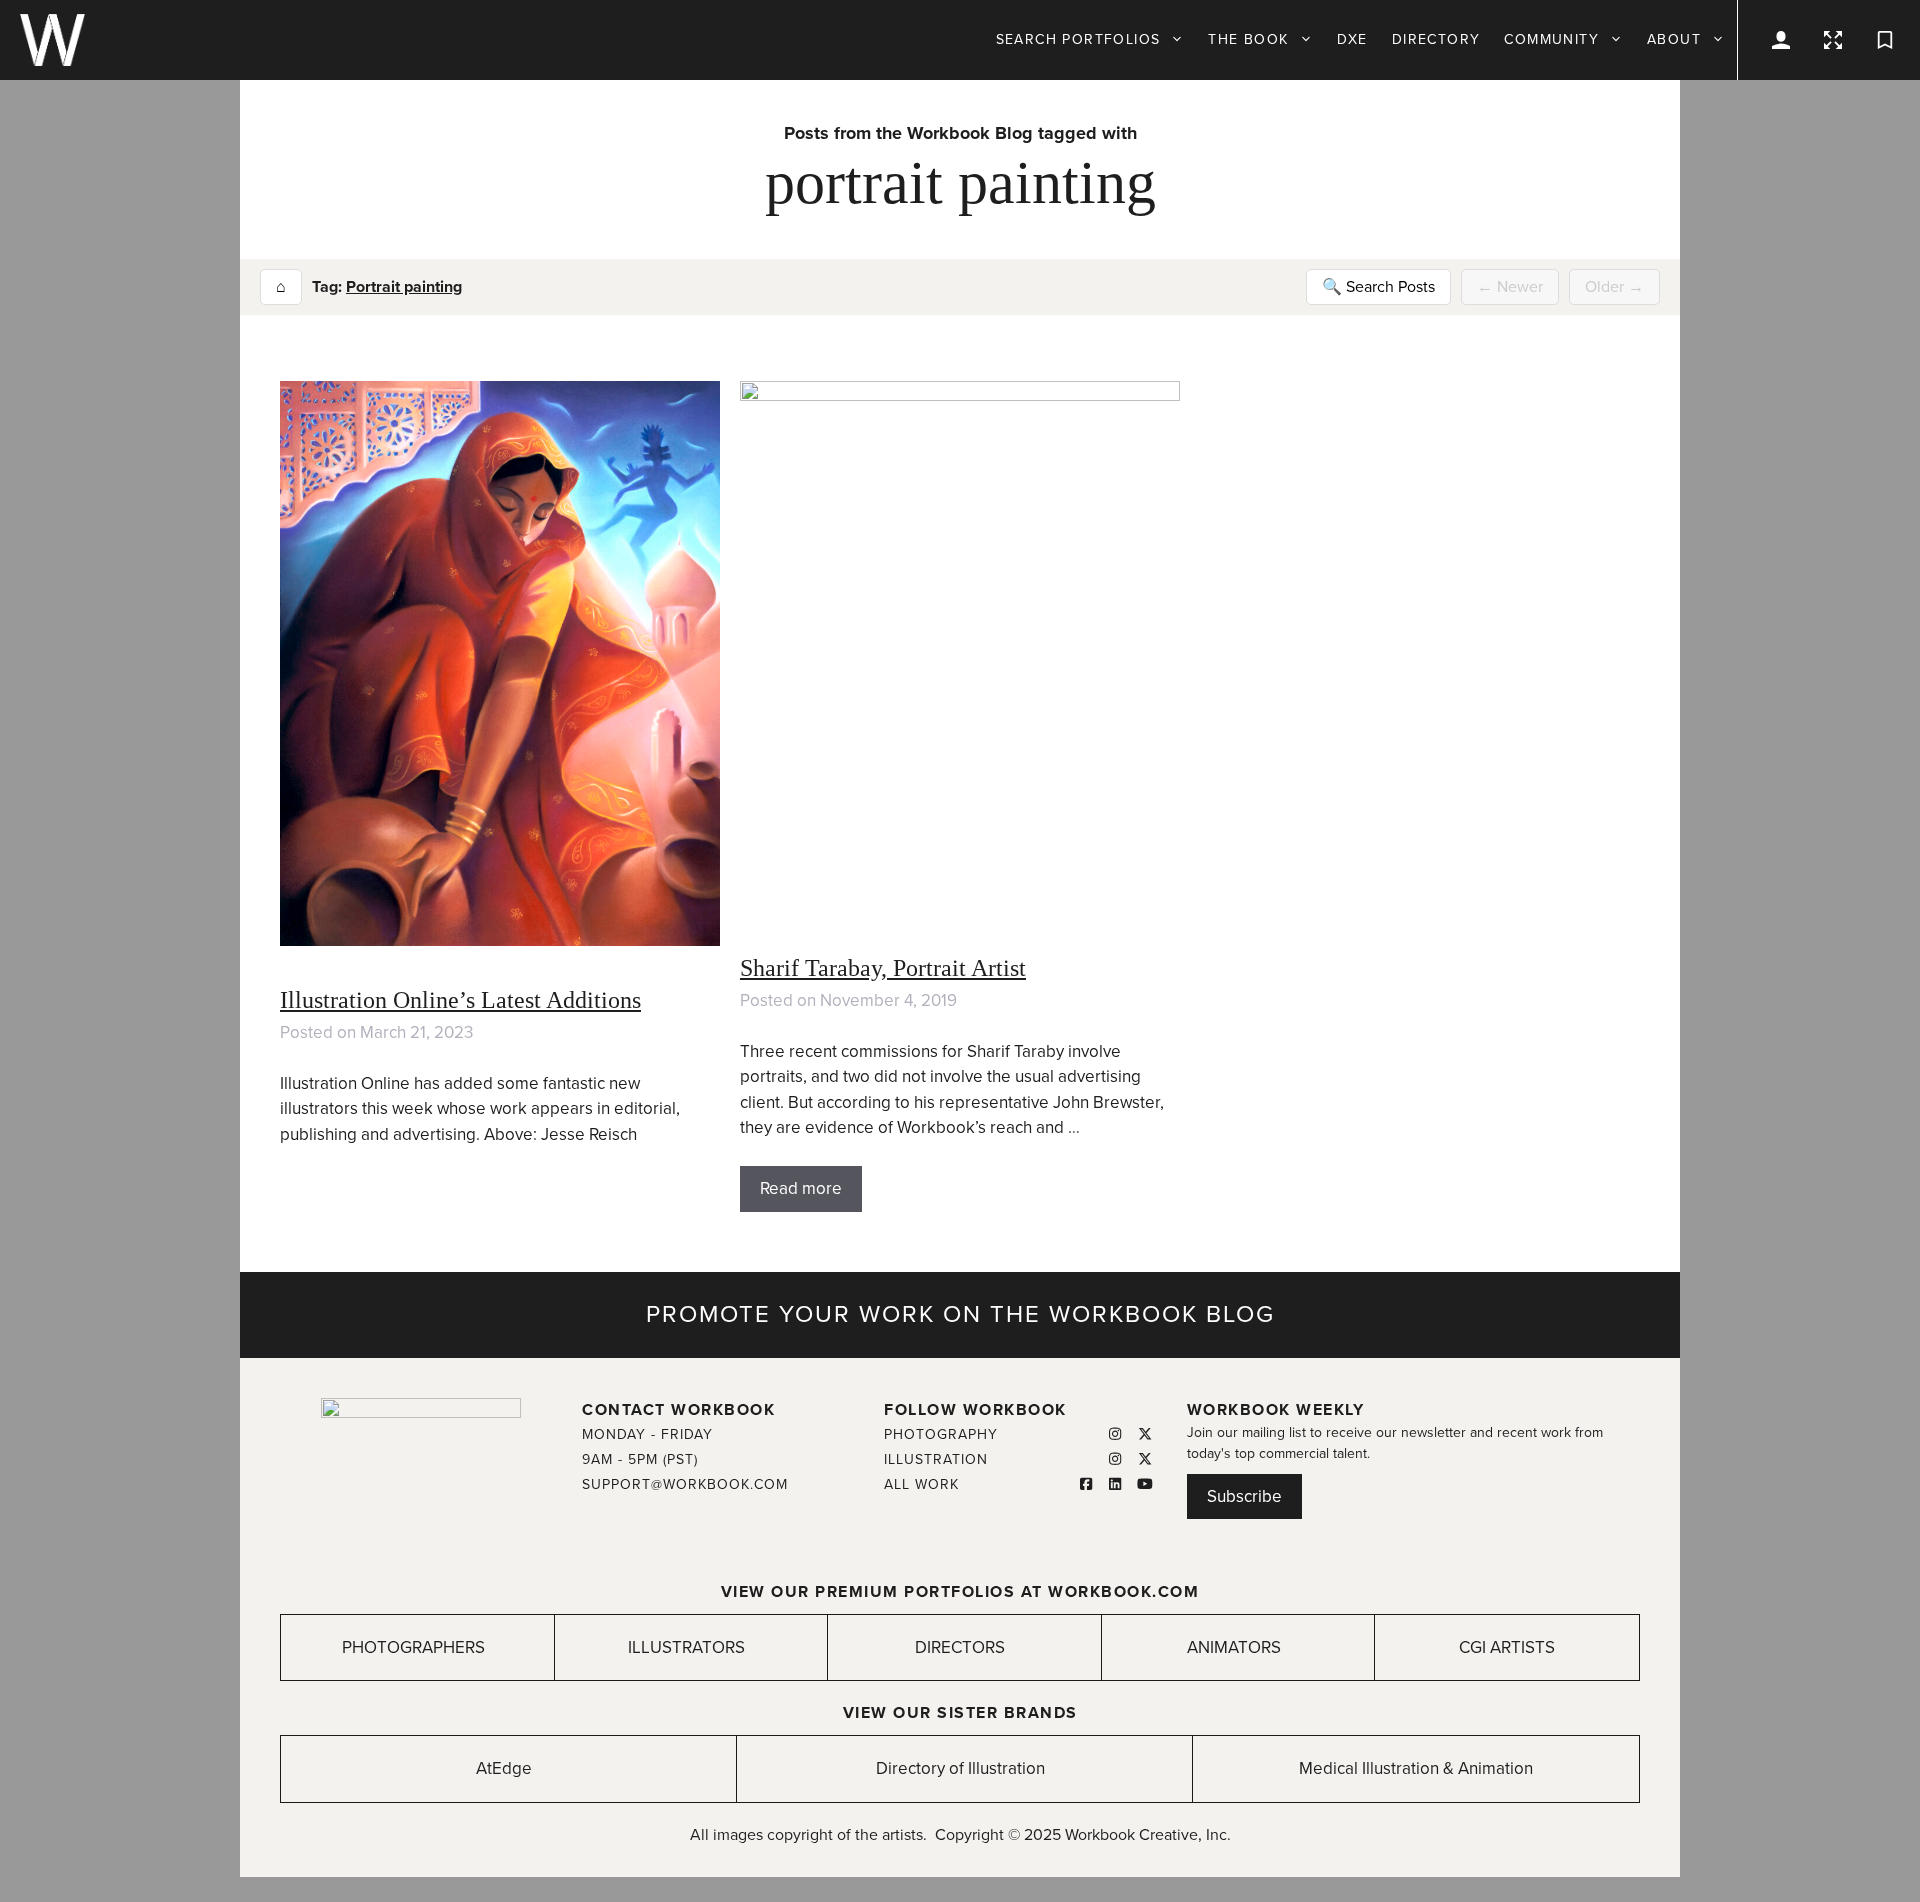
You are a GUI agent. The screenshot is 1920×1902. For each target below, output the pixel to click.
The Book (1248, 39)
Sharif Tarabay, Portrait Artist (883, 968)
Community (1551, 39)
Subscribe (1244, 1496)
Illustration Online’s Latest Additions (460, 1000)
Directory (1436, 39)
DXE (1352, 39)
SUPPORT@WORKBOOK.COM (685, 1484)
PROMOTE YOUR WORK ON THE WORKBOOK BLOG (960, 1314)
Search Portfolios (1078, 39)
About (1674, 39)
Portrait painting (404, 287)
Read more (801, 1188)
